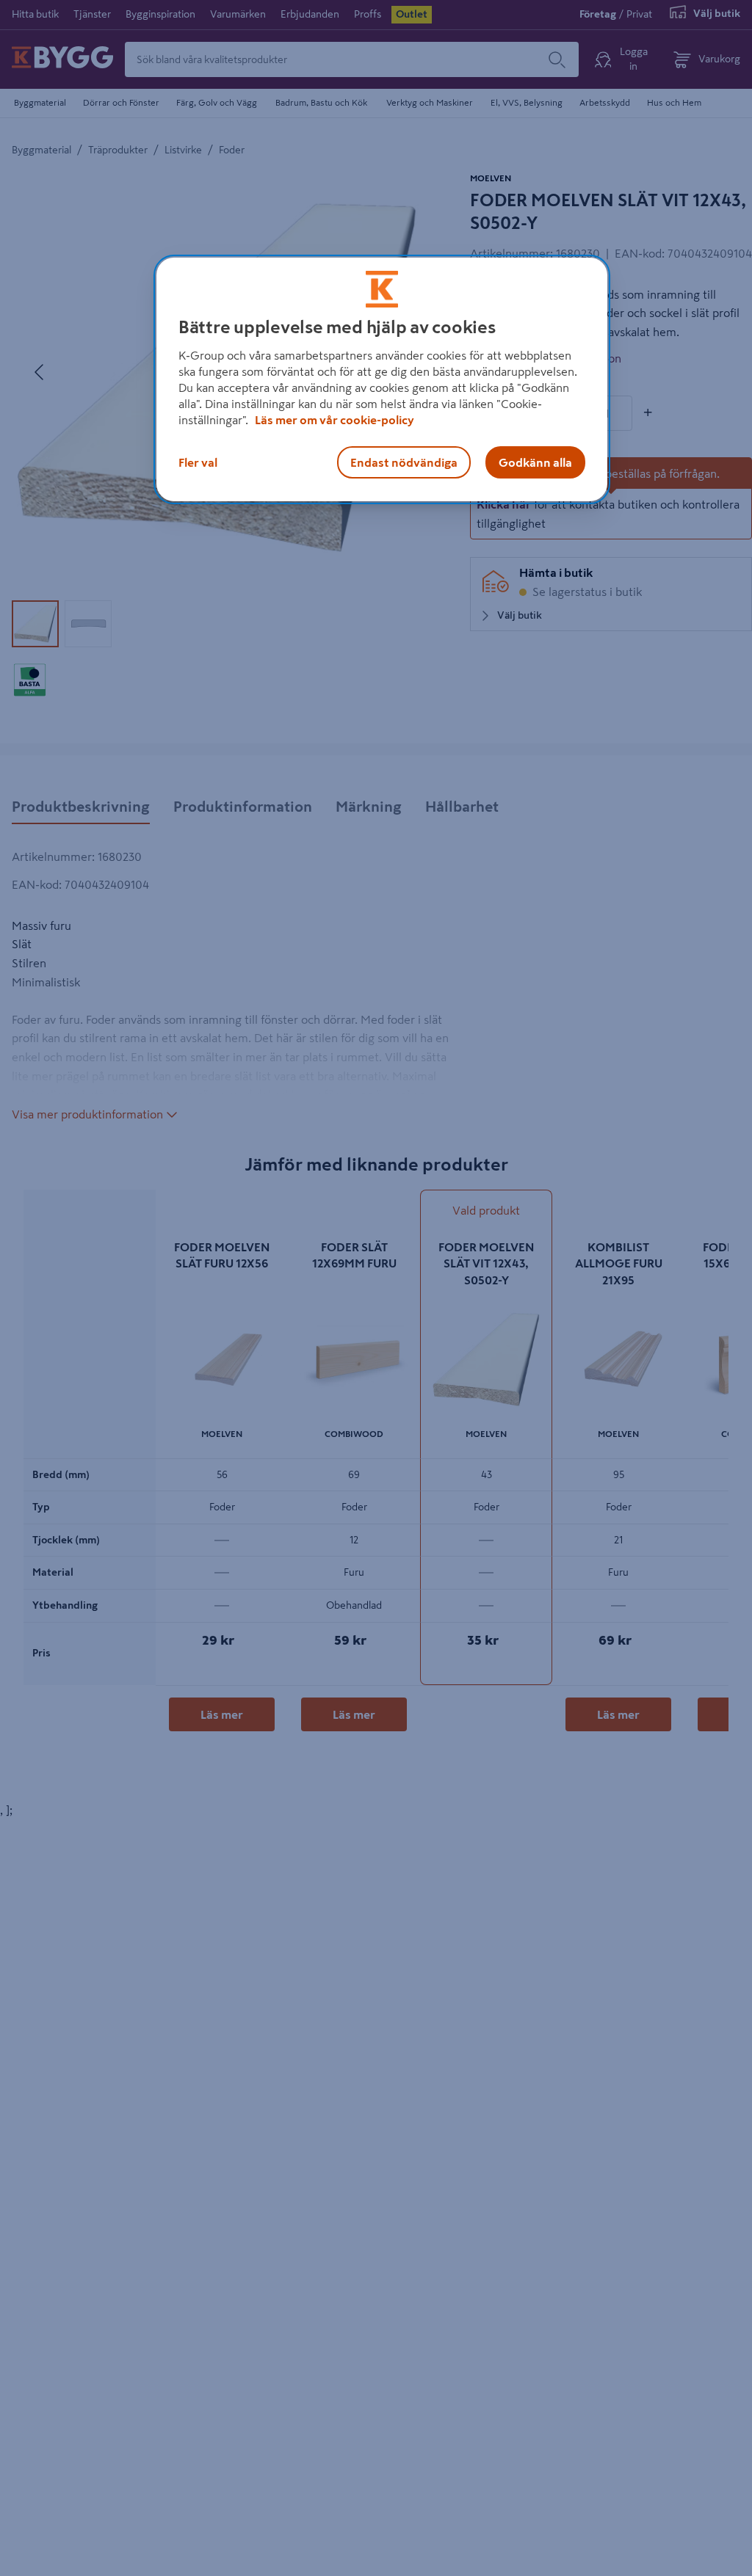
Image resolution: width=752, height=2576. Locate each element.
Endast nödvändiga (404, 462)
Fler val (198, 462)
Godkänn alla (535, 462)
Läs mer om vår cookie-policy (335, 420)
